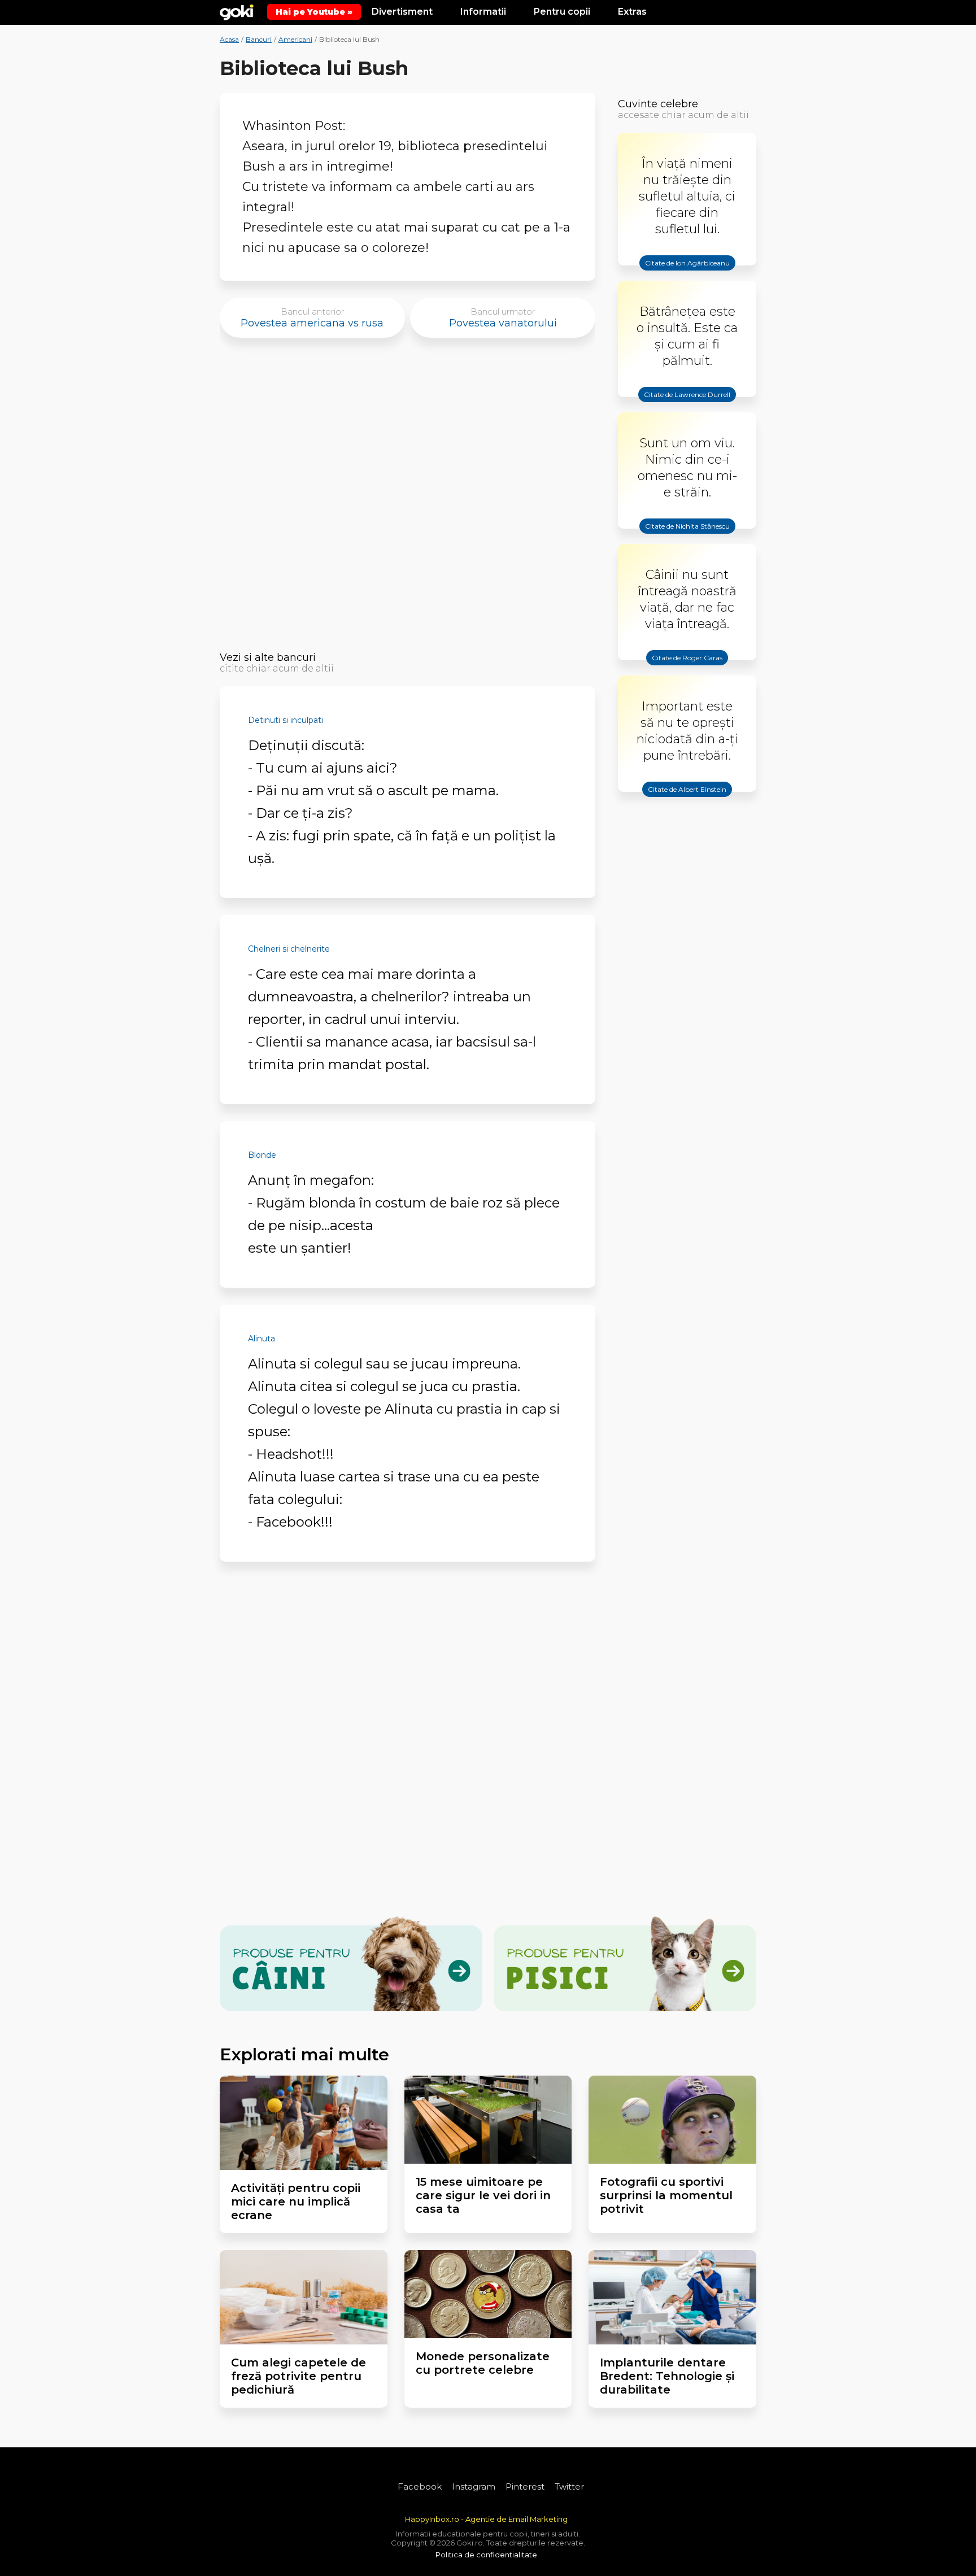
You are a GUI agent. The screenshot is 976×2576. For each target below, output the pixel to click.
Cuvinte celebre (658, 104)
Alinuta (262, 1339)
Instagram (474, 2486)
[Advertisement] (408, 498)
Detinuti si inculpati (286, 720)
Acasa (229, 39)
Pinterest (525, 2486)
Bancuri (259, 39)
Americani (295, 39)
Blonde (262, 1155)
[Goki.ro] (237, 11)
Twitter (569, 2486)
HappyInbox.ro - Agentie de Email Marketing (486, 2519)
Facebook (420, 2486)
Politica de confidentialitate (486, 2555)
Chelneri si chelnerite (289, 949)
